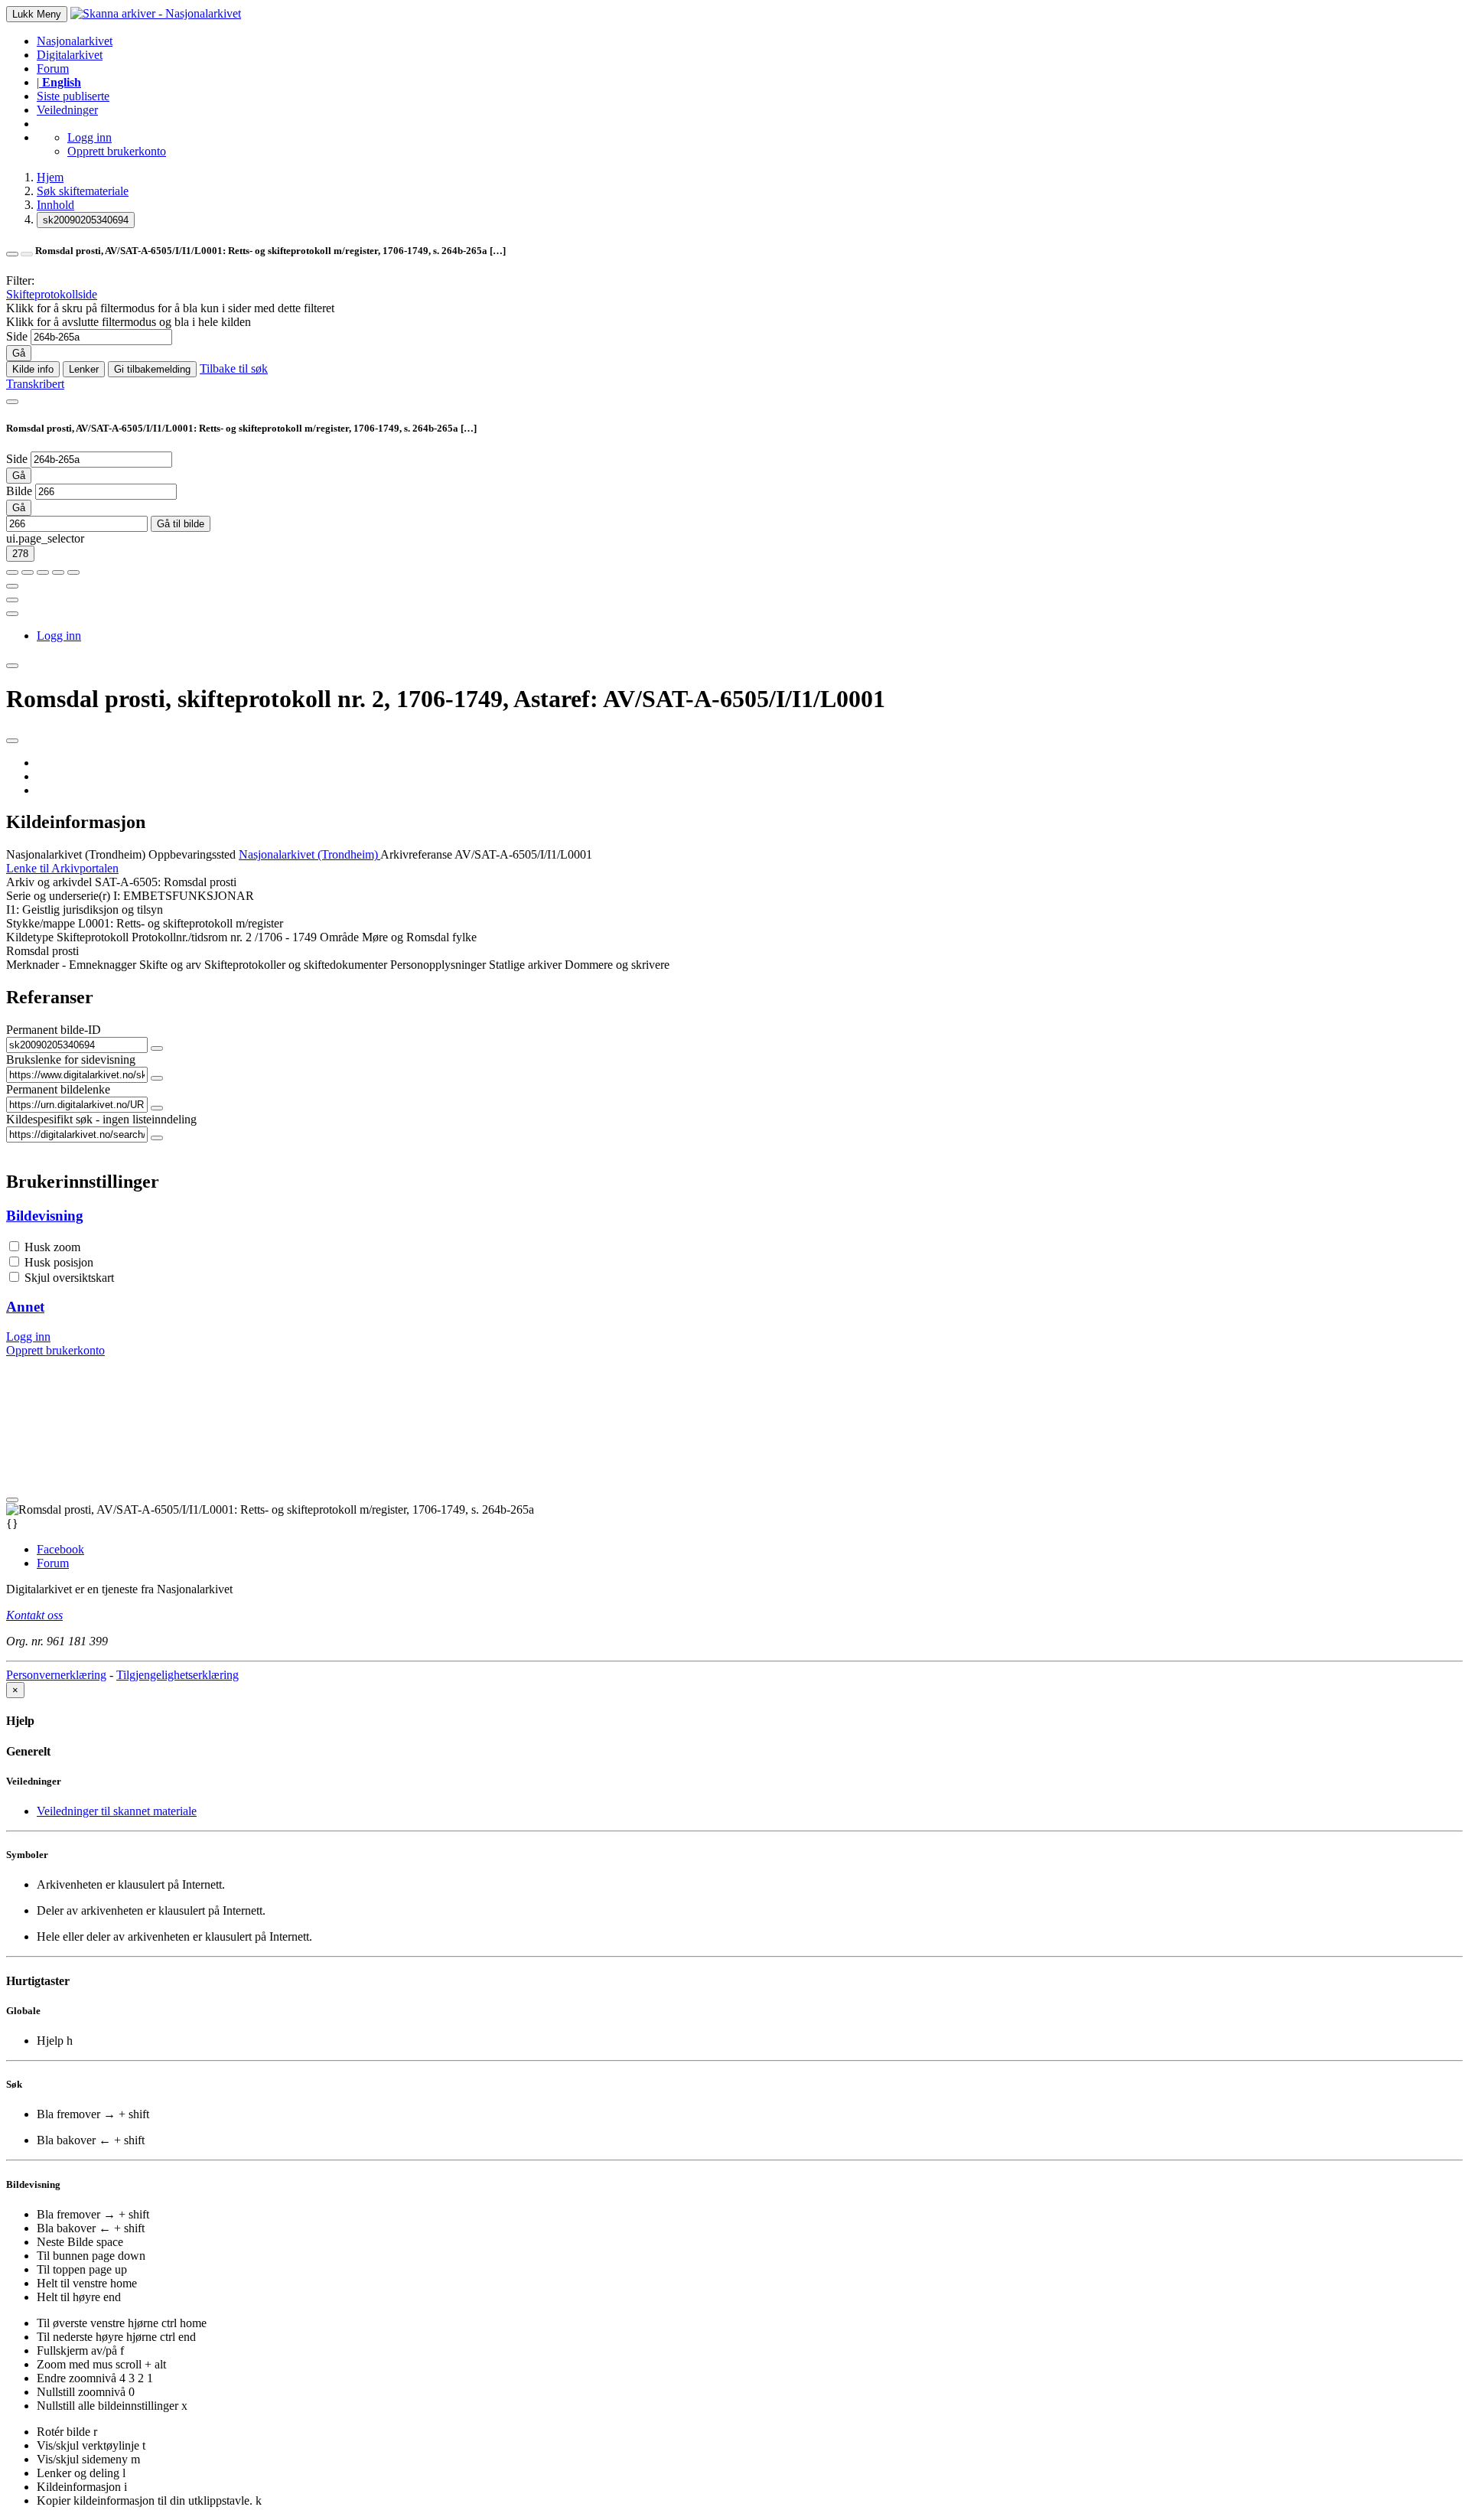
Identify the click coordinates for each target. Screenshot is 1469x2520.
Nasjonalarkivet (75, 41)
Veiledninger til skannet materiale (117, 1811)
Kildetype (30, 937)
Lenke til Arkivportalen (62, 868)
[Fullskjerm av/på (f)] (12, 586)
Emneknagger (103, 965)
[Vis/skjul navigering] (12, 402)
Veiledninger (67, 110)
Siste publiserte (73, 96)
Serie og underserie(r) (58, 896)
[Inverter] (58, 572)
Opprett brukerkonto (117, 151)
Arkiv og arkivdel (49, 882)
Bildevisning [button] (45, 1216)
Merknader (33, 965)
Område (339, 937)
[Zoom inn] (12, 572)
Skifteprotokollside (52, 294)
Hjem (50, 177)
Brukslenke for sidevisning (71, 1060)
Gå (19, 353)
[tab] (734, 1216)
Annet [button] (25, 1307)
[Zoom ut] (28, 572)
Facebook (60, 1549)
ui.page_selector (45, 538)
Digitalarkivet (70, 55)
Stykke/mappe (41, 923)
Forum (53, 68)
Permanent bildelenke (58, 1089)
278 (20, 554)
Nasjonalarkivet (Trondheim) (76, 854)
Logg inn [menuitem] (59, 636)
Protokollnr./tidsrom (179, 937)
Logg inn (90, 137)
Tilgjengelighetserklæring (178, 1675)
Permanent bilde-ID (54, 1030)
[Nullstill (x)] (73, 572)
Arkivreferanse (416, 854)
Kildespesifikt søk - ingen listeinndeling (101, 1119)
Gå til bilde (181, 524)
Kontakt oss (34, 1615)
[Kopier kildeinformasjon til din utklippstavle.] (12, 600)
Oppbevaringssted (192, 854)
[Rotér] (43, 572)
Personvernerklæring (56, 1675)
